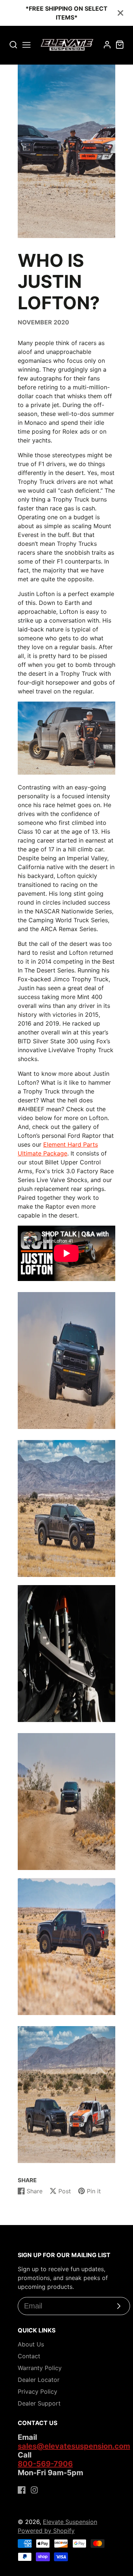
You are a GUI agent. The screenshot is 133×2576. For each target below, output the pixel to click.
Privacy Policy (37, 2391)
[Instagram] (34, 2490)
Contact (29, 2356)
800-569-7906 (45, 2464)
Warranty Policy (40, 2368)
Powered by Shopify (46, 2531)
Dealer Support (39, 2403)
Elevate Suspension (70, 2522)
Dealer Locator (39, 2380)
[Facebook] (22, 2490)
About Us (31, 2344)
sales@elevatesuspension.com (74, 2446)
